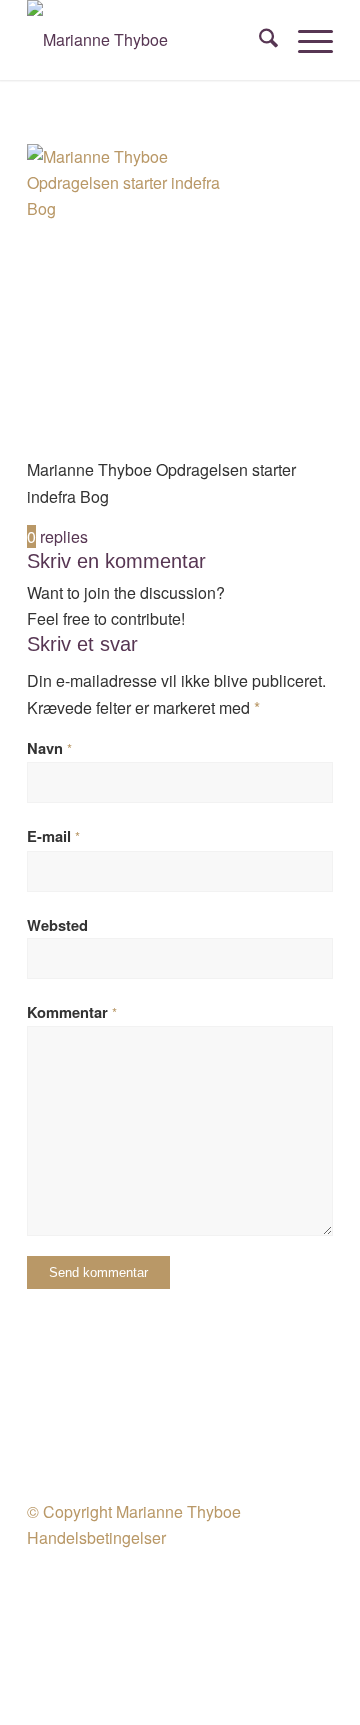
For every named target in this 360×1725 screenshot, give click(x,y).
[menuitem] (258, 40)
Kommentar (72, 1012)
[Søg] (258, 40)
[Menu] (305, 40)
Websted (57, 925)
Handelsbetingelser (96, 1537)
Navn (49, 748)
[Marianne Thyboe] (149, 40)
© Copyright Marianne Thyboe (134, 1511)
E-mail (53, 836)
